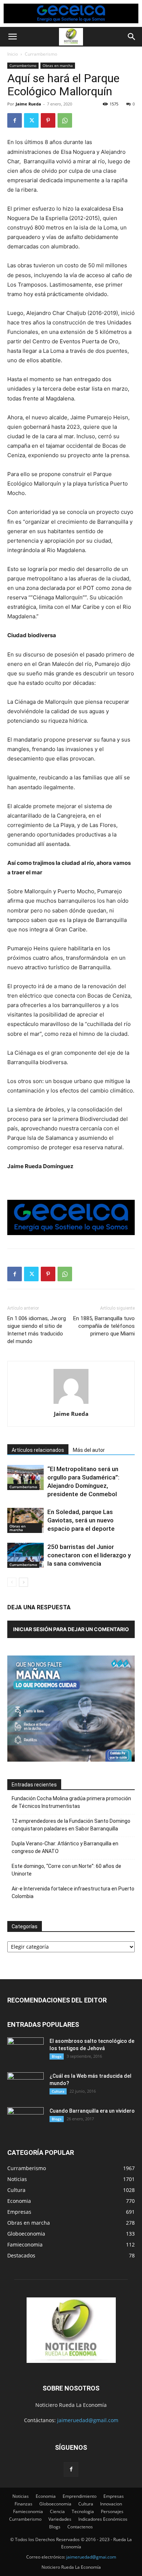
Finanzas (23, 2504)
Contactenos (80, 2527)
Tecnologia (83, 2511)
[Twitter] (31, 120)
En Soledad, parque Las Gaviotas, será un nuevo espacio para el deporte (81, 1520)
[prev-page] (12, 1582)
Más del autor (89, 1450)
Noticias (21, 2496)
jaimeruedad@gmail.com (88, 2420)
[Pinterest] (48, 120)
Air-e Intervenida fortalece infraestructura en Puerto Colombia (73, 1892)
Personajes (112, 2511)
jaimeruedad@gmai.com (91, 2557)
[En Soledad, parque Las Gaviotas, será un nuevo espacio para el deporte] (25, 1520)
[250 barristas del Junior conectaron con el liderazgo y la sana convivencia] (25, 1555)
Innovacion (111, 2504)
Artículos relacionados (38, 1450)
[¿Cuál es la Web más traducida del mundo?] (25, 2085)
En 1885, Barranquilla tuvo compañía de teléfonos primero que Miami (104, 1326)
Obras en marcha (58, 65)
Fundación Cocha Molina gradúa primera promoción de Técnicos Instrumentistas (71, 1802)
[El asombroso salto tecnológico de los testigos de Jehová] (25, 2050)
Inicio (13, 54)
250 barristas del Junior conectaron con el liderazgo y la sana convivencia (89, 1555)
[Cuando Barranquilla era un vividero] (25, 2120)
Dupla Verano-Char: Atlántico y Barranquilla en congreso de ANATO (65, 1847)
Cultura (58, 2091)
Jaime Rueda (28, 104)
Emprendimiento (80, 2496)
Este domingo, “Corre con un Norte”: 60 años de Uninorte (66, 1870)
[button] (12, 37)
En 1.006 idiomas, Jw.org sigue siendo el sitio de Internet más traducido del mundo (37, 1330)
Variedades (60, 2519)
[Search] (132, 37)
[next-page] (23, 1582)
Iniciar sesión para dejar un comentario (71, 1629)
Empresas (114, 2496)
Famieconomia (28, 2511)
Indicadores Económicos (103, 2519)
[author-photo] (71, 1404)
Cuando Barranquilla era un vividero (92, 2111)
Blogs (57, 2056)
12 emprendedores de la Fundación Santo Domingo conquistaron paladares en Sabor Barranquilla (71, 1825)
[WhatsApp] (65, 120)
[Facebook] (15, 120)
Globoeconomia (55, 2504)
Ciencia (57, 2511)
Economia (46, 2496)
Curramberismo (41, 54)
